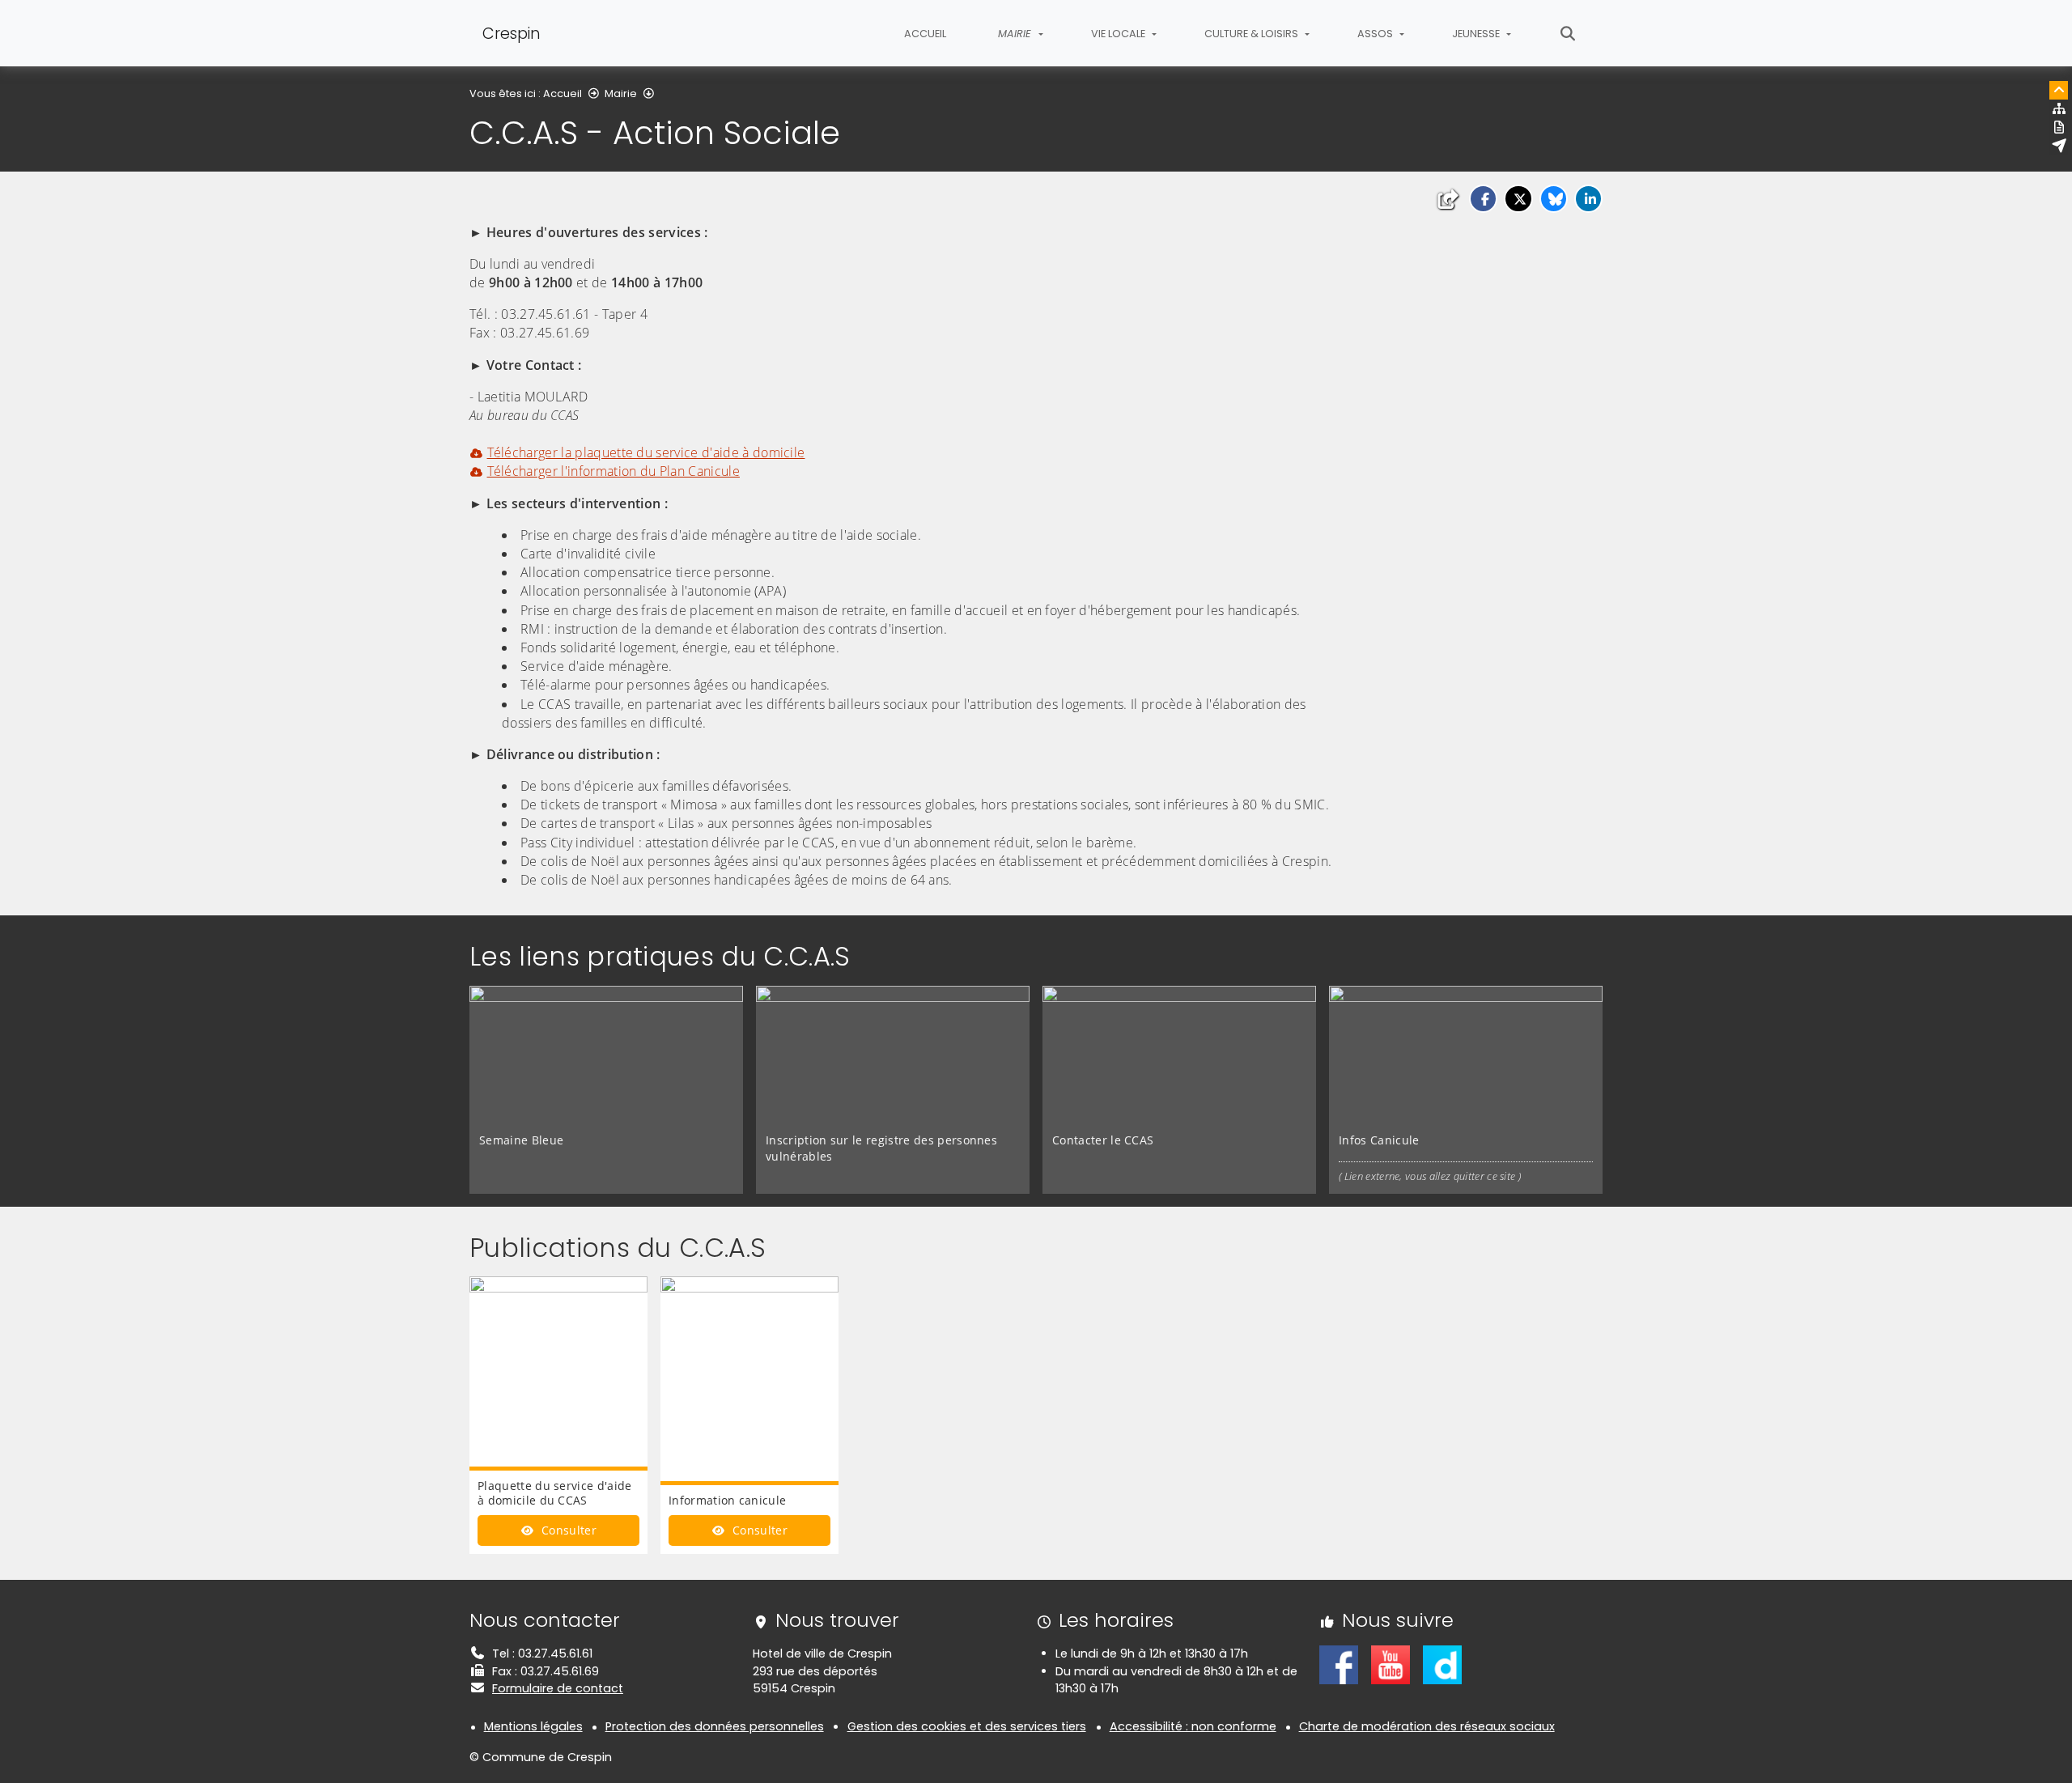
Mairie (621, 93)
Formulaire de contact (558, 1688)
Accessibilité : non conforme (1193, 1726)
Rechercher (1568, 33)
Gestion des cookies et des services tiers (967, 1726)
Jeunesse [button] (1477, 34)
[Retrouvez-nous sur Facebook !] (1339, 1664)
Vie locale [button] (1119, 34)
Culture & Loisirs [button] (1253, 34)
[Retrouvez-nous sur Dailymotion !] (1442, 1664)
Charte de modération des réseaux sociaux (1427, 1726)
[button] (1483, 199)
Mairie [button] (1016, 34)
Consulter (567, 1530)
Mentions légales (533, 1726)
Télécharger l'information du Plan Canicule (614, 471)
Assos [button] (1376, 34)
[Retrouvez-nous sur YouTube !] (1391, 1664)
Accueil (925, 34)
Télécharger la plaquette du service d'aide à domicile (646, 452)
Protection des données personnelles (715, 1726)
